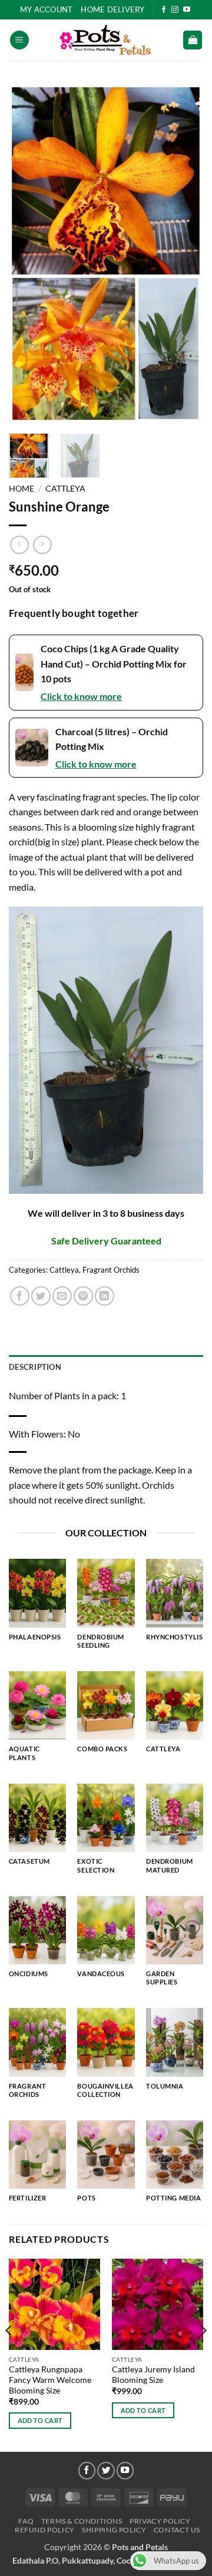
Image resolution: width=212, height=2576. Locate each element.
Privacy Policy (160, 2521)
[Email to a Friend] (62, 1296)
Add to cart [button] (40, 2420)
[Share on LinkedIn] (105, 1296)
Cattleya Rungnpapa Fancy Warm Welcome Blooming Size (50, 2380)
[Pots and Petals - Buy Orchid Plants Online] (106, 40)
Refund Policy (45, 2530)
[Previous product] (42, 545)
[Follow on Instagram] (175, 10)
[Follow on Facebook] (164, 10)
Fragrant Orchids (111, 1270)
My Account (47, 9)
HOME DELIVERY (112, 9)
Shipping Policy (114, 2530)
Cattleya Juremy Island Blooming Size (153, 2375)
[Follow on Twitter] (106, 2471)
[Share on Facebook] (20, 1296)
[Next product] (19, 545)
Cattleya (65, 489)
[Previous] (28, 254)
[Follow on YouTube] (187, 10)
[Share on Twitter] (41, 1296)
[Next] (184, 254)
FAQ (26, 2521)
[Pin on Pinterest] (83, 1296)
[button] (19, 40)
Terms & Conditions (82, 2521)
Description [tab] (35, 1367)
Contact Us (177, 2530)
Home (21, 489)
